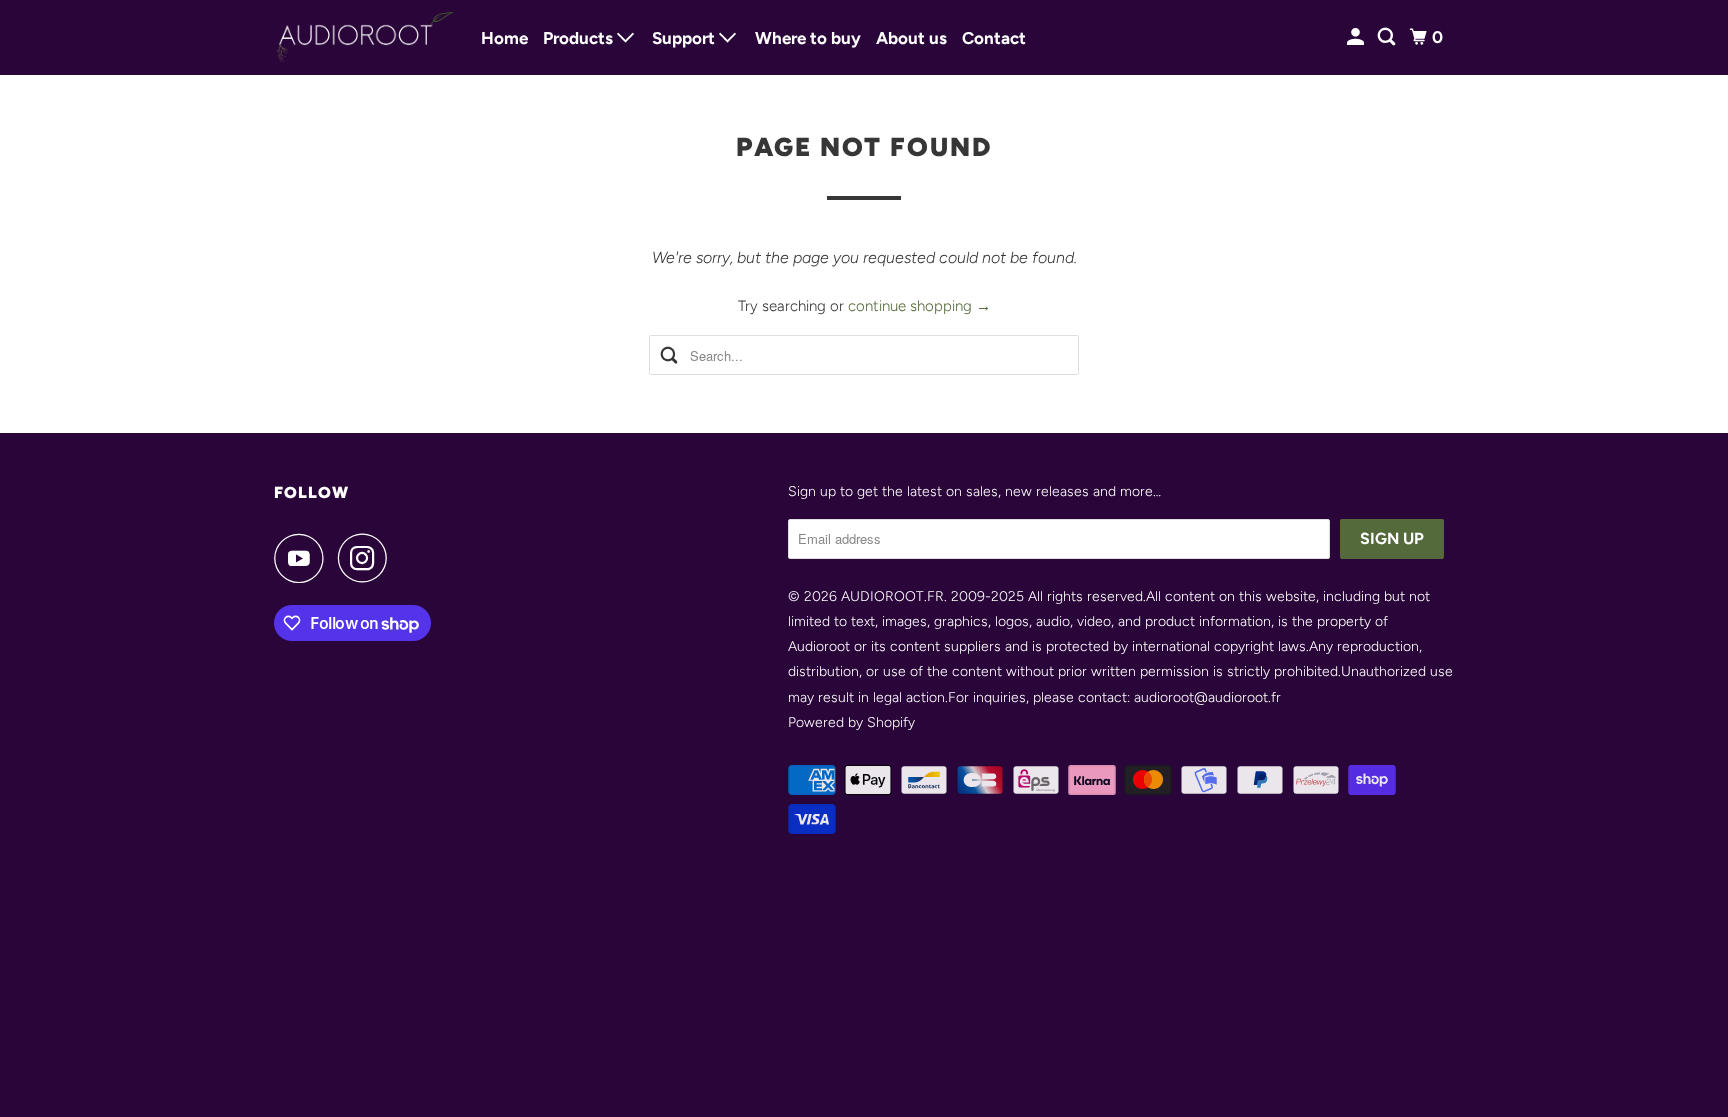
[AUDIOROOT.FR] (364, 37)
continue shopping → (919, 306)
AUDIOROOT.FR (892, 596)
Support (685, 38)
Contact (994, 38)
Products (580, 38)
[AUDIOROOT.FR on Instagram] (368, 558)
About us (911, 38)
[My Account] (1357, 37)
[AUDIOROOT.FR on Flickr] (407, 558)
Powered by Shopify (851, 722)
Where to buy (808, 38)
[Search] (1388, 37)
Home (504, 38)
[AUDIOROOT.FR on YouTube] (304, 558)
